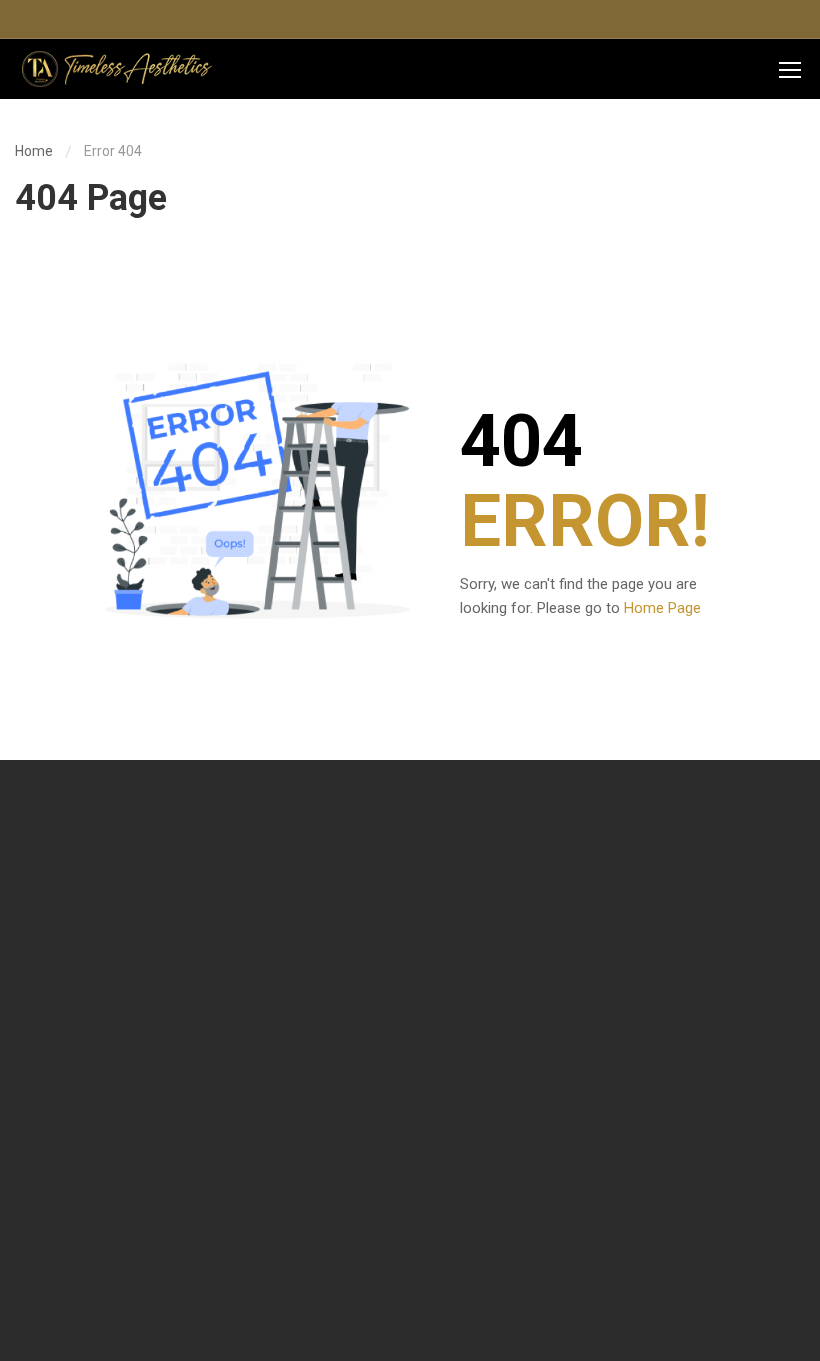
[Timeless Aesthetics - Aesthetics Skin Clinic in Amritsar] (115, 69)
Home (34, 151)
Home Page (662, 608)
